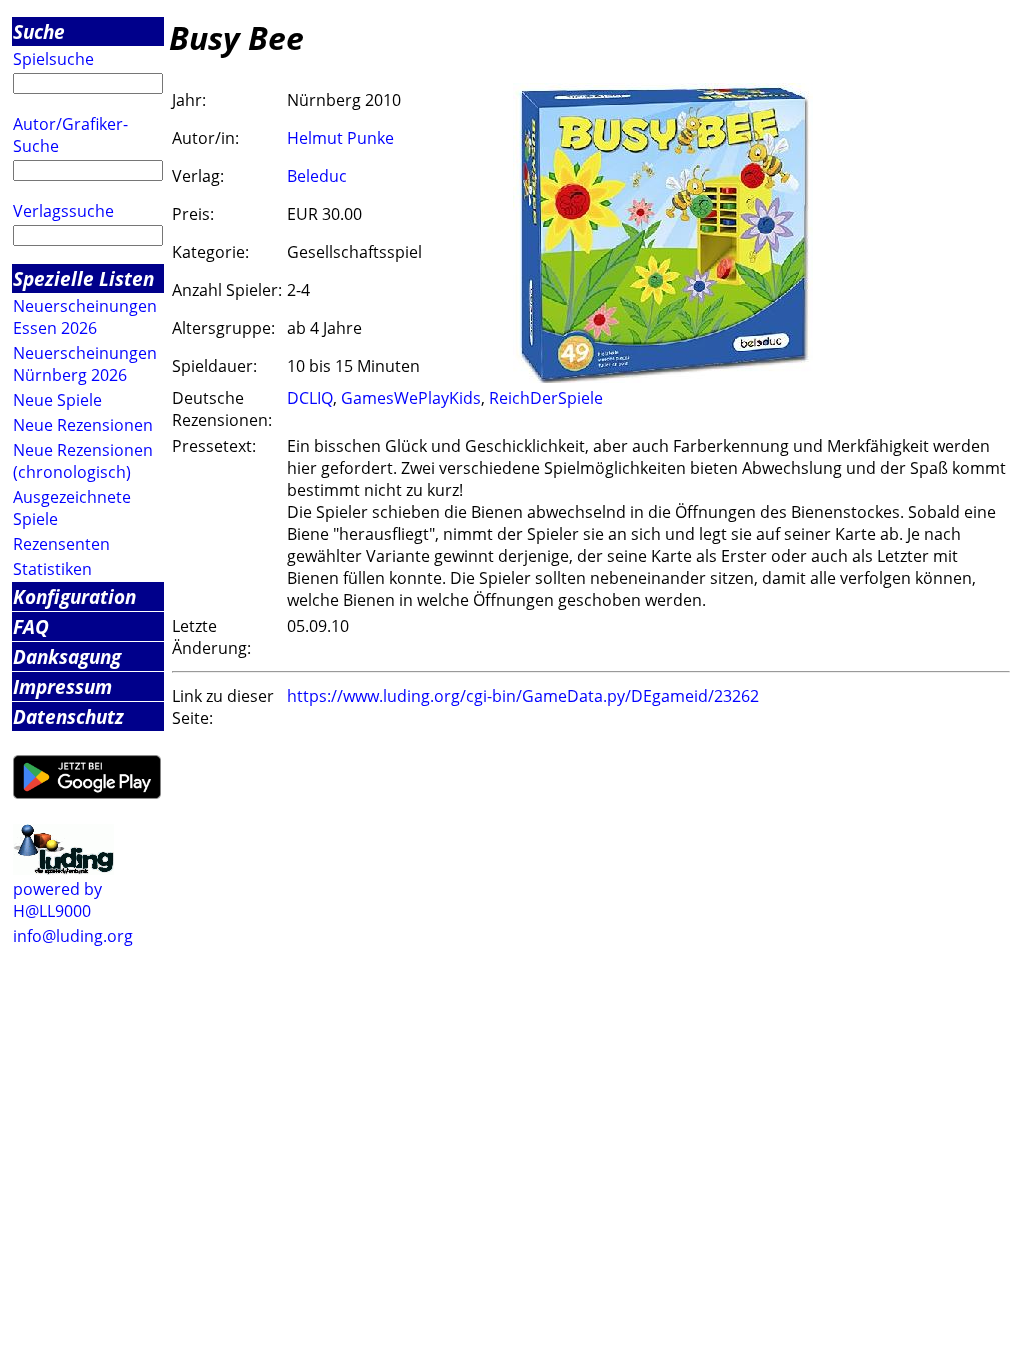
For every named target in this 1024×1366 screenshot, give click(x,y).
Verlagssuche (63, 211)
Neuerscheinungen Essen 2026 (85, 317)
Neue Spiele (57, 400)
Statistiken (52, 569)
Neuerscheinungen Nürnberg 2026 (85, 364)
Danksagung (67, 656)
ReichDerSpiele (546, 398)
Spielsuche (53, 59)
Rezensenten (61, 544)
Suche (39, 31)
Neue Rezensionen (83, 425)
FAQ (31, 626)
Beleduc (317, 176)
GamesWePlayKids (411, 398)
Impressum (62, 686)
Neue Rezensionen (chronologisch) (83, 461)
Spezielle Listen (83, 278)
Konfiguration (74, 596)
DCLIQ (310, 398)
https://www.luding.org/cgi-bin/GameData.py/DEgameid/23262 (523, 696)
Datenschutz (68, 716)
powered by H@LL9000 (57, 900)
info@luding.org (73, 936)
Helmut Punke (340, 138)
